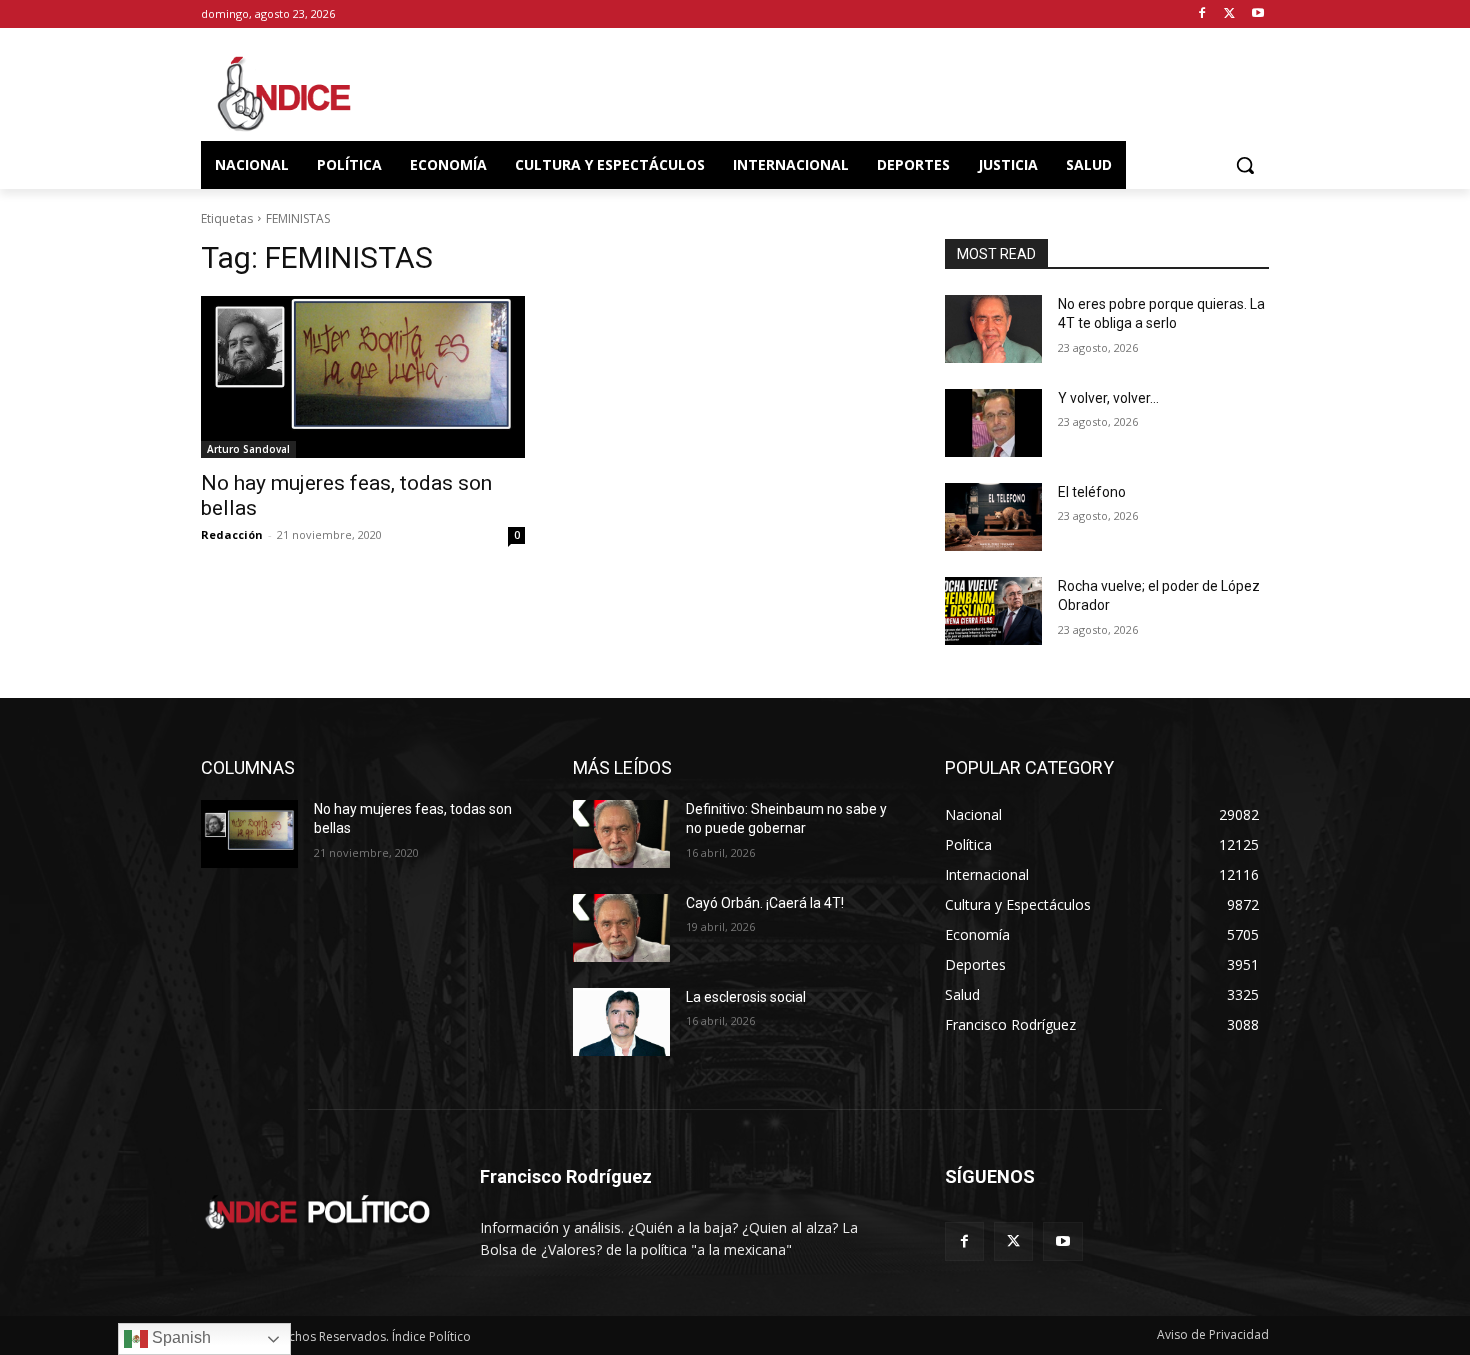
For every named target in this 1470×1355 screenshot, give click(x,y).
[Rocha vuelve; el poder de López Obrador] (993, 611)
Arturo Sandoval (248, 449)
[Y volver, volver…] (993, 423)
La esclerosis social (746, 997)
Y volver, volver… (1108, 398)
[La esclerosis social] (621, 1022)
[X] (1229, 14)
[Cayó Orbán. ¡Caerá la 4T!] (621, 928)
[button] (1245, 165)
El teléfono (1092, 492)
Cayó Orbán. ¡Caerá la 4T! (765, 903)
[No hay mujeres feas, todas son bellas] (363, 377)
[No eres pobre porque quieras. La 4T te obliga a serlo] (993, 329)
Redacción (232, 534)
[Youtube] (1257, 14)
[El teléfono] (993, 517)
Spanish (179, 1337)
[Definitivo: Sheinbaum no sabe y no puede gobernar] (621, 834)
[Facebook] (1202, 14)
